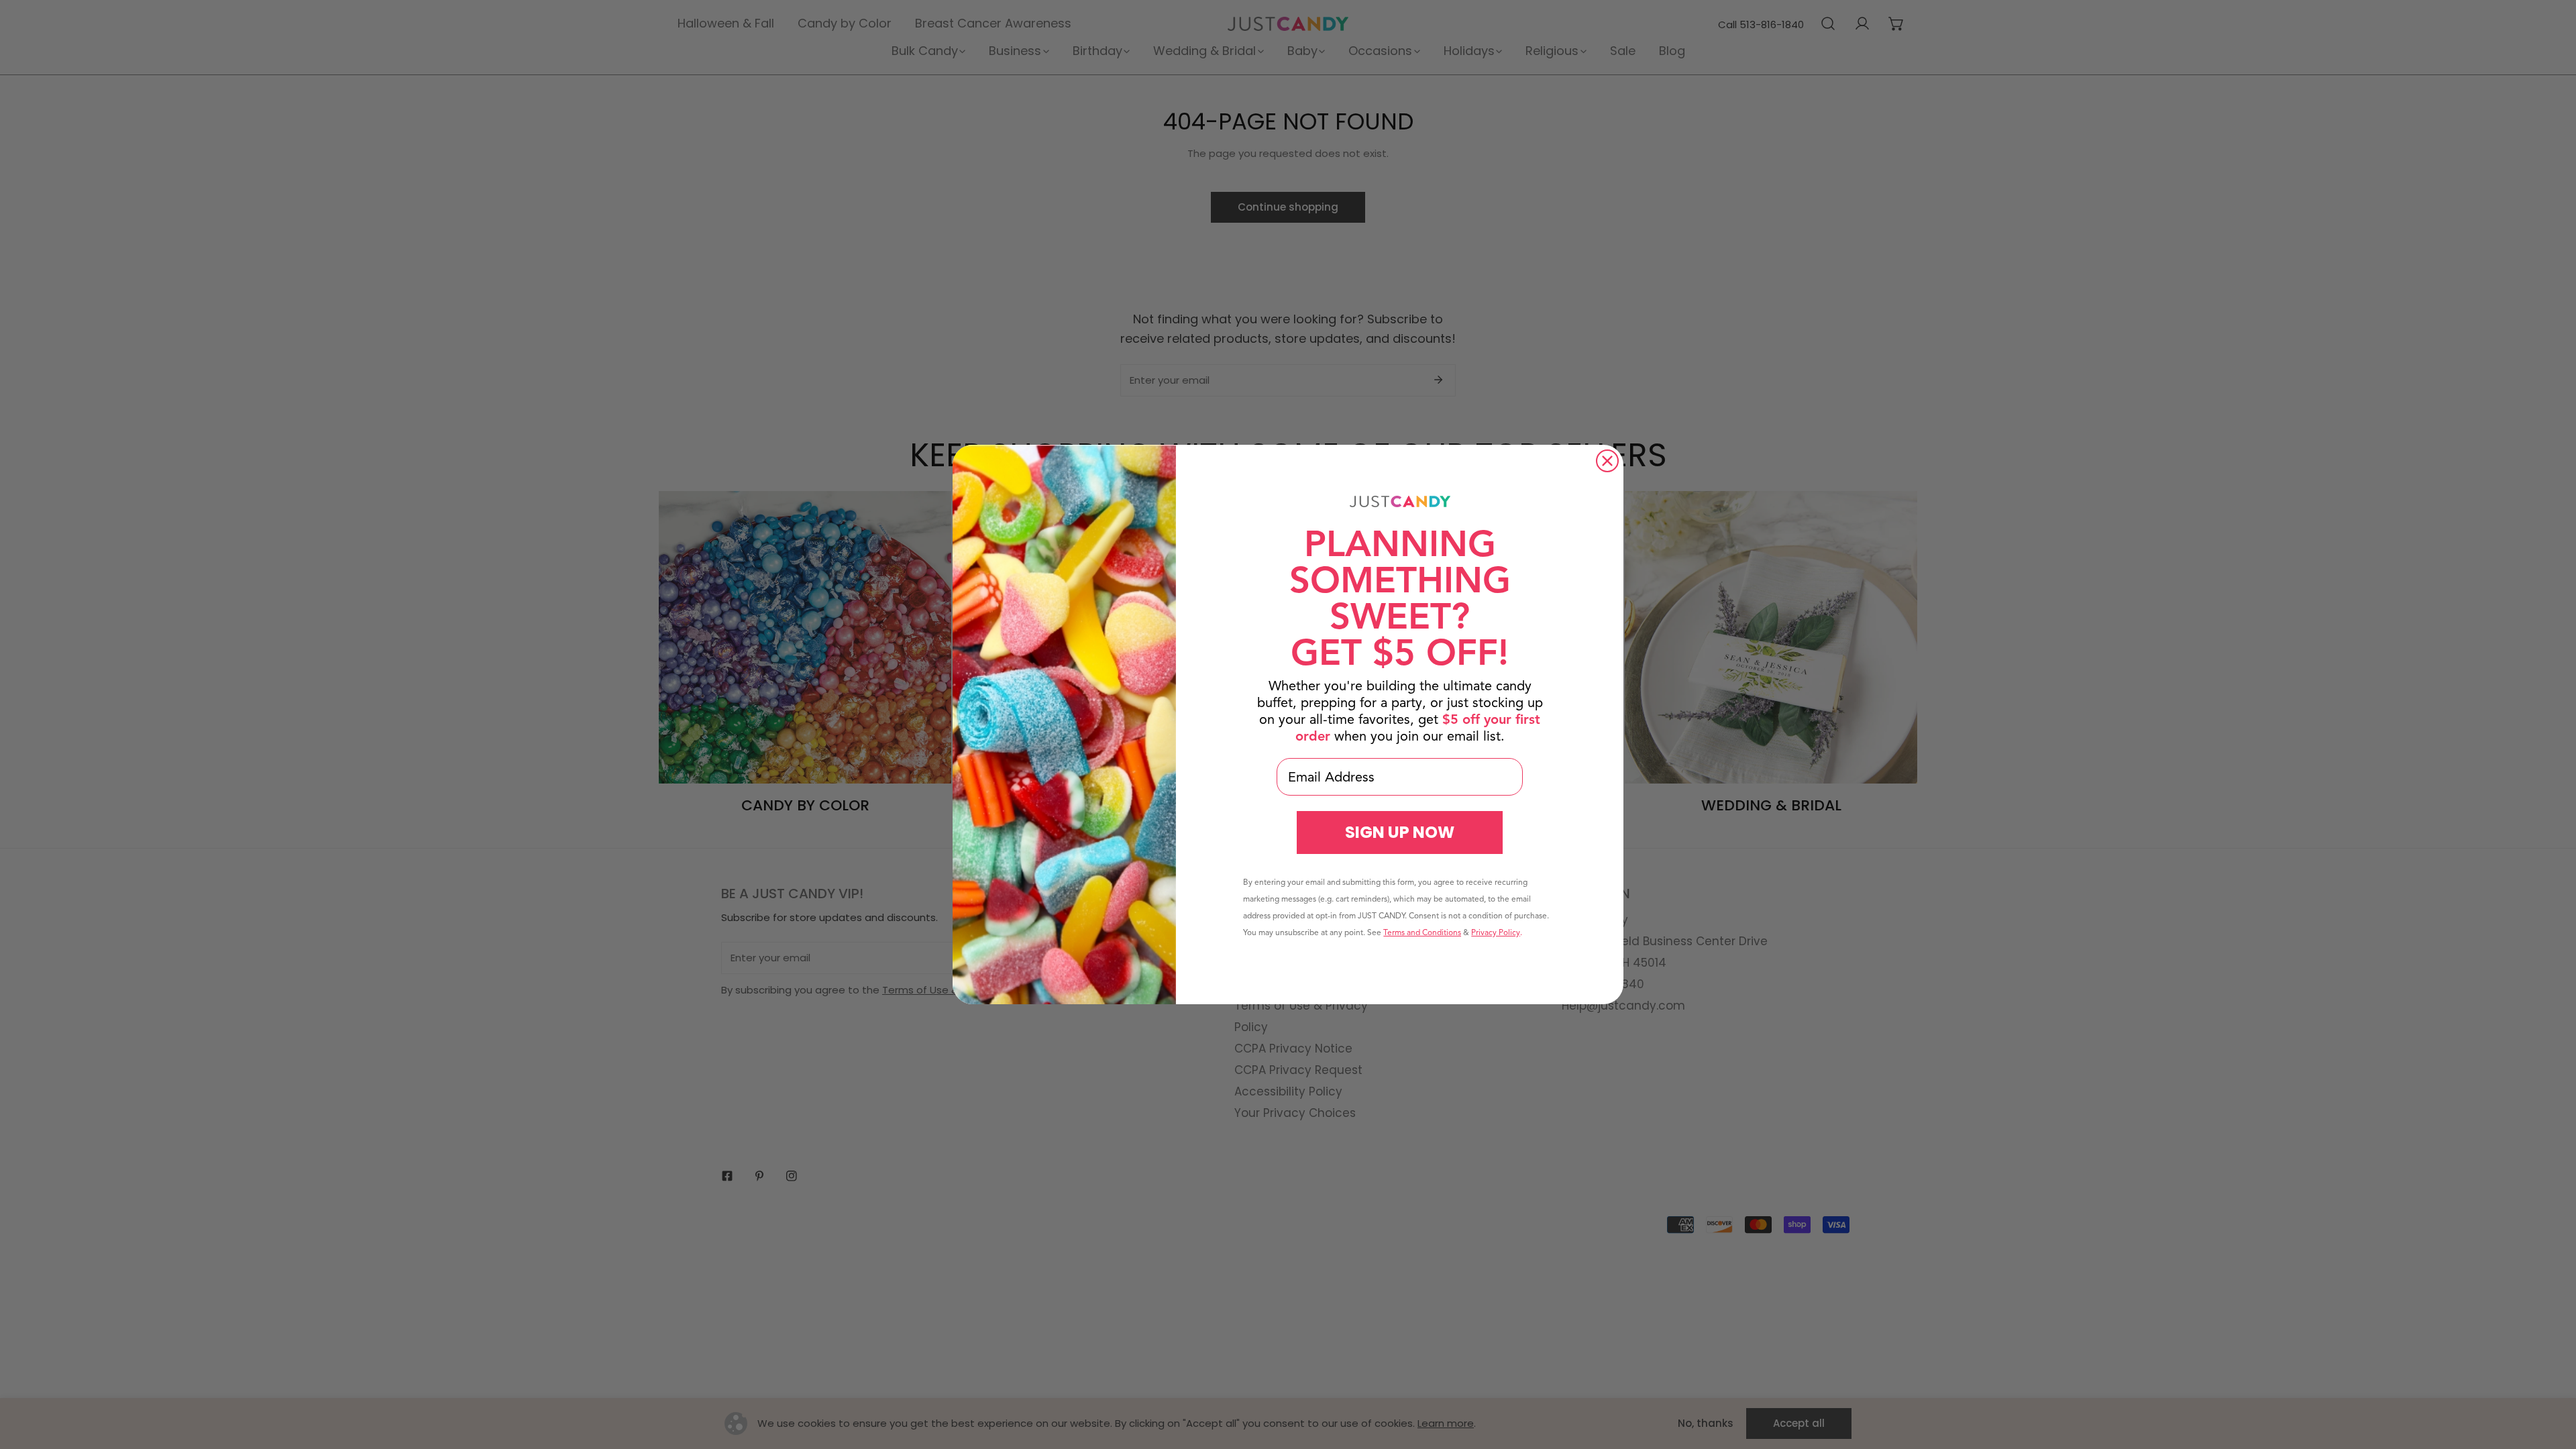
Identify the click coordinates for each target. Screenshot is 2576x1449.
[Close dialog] (1607, 461)
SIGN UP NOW (1400, 832)
